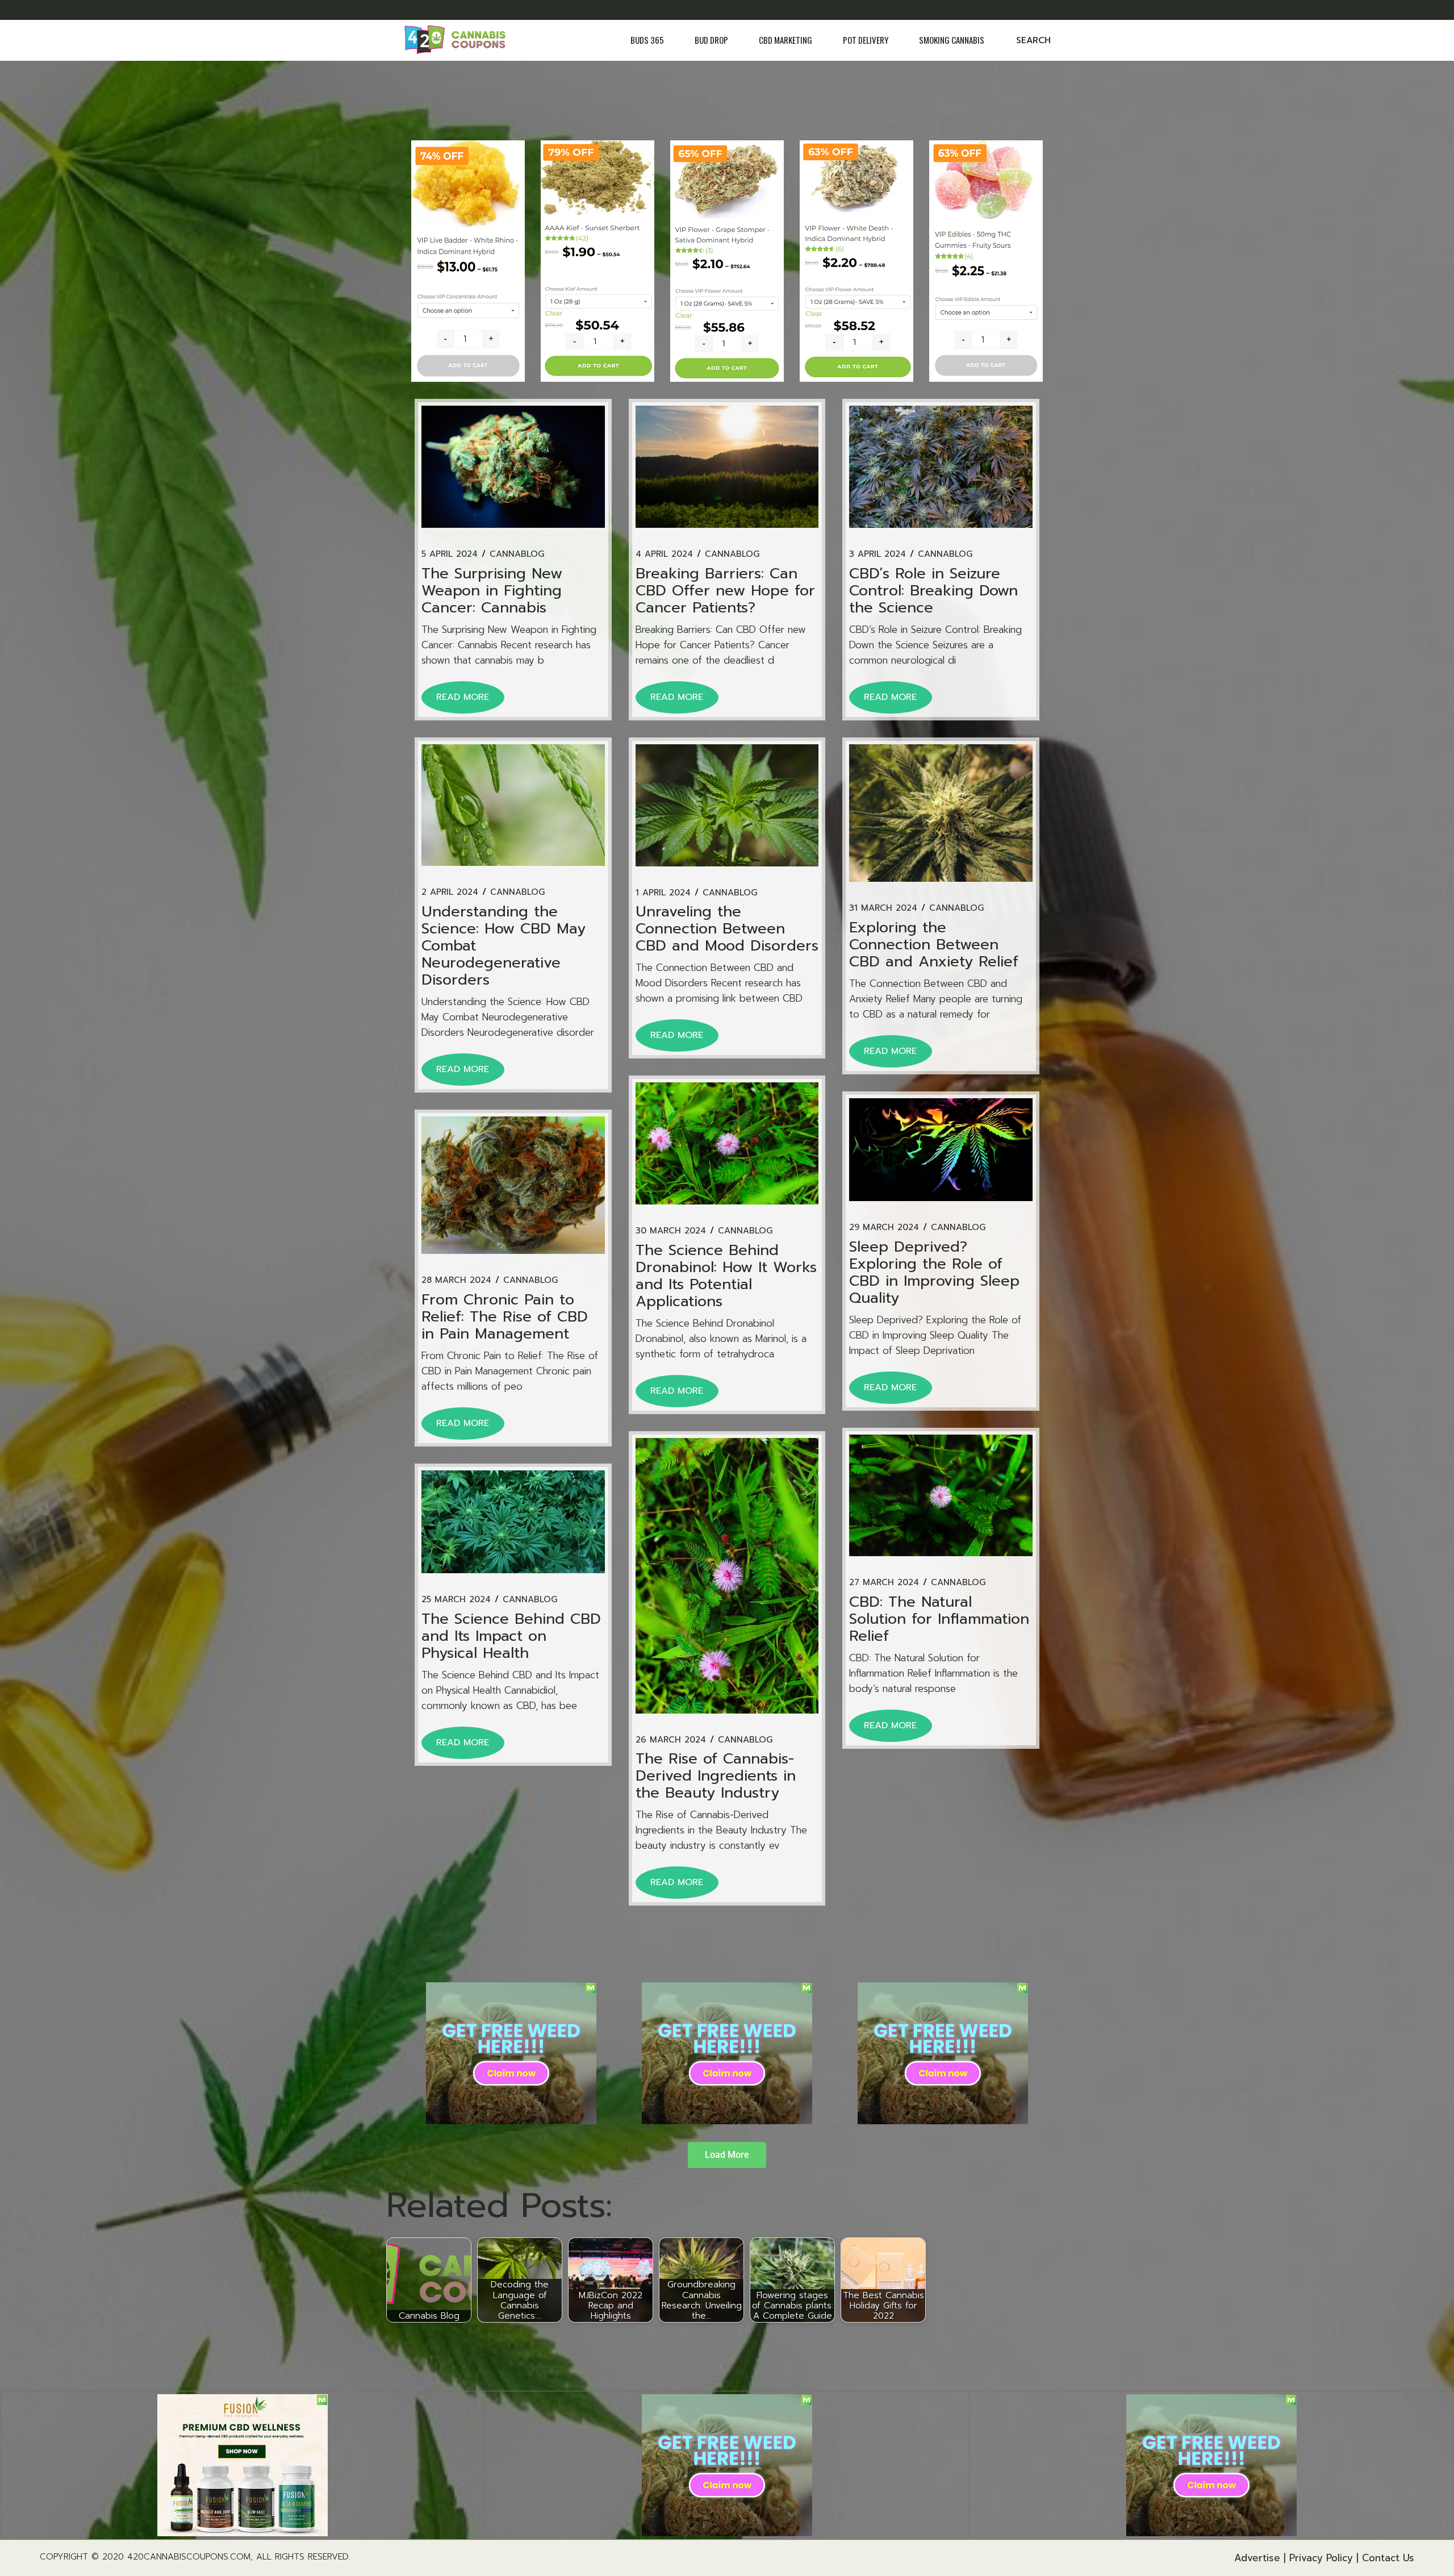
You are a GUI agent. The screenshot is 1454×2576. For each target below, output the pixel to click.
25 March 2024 (456, 1600)
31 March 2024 (883, 908)
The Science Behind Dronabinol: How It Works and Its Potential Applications (726, 1276)
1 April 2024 (663, 893)
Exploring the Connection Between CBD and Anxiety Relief (934, 945)
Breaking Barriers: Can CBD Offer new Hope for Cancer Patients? (725, 591)
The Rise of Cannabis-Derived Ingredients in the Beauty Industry (716, 1776)
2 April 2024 (450, 892)
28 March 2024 (456, 1280)
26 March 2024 (671, 1740)
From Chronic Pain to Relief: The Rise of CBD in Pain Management (505, 1317)
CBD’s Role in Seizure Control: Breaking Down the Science (933, 591)
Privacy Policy (1321, 2558)
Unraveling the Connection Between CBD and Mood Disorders (727, 929)
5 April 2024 (450, 554)
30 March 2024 (671, 1231)
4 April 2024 (664, 554)
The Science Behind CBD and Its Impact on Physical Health (511, 1636)
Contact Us (1388, 2558)
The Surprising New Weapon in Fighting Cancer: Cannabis (492, 591)
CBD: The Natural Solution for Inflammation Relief (939, 1619)
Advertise (1257, 2558)
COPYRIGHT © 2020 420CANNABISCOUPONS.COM (145, 2557)
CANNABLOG (517, 554)
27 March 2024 (884, 1583)
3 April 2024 (878, 554)
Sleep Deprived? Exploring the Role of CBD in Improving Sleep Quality (934, 1272)
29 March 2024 (884, 1227)
